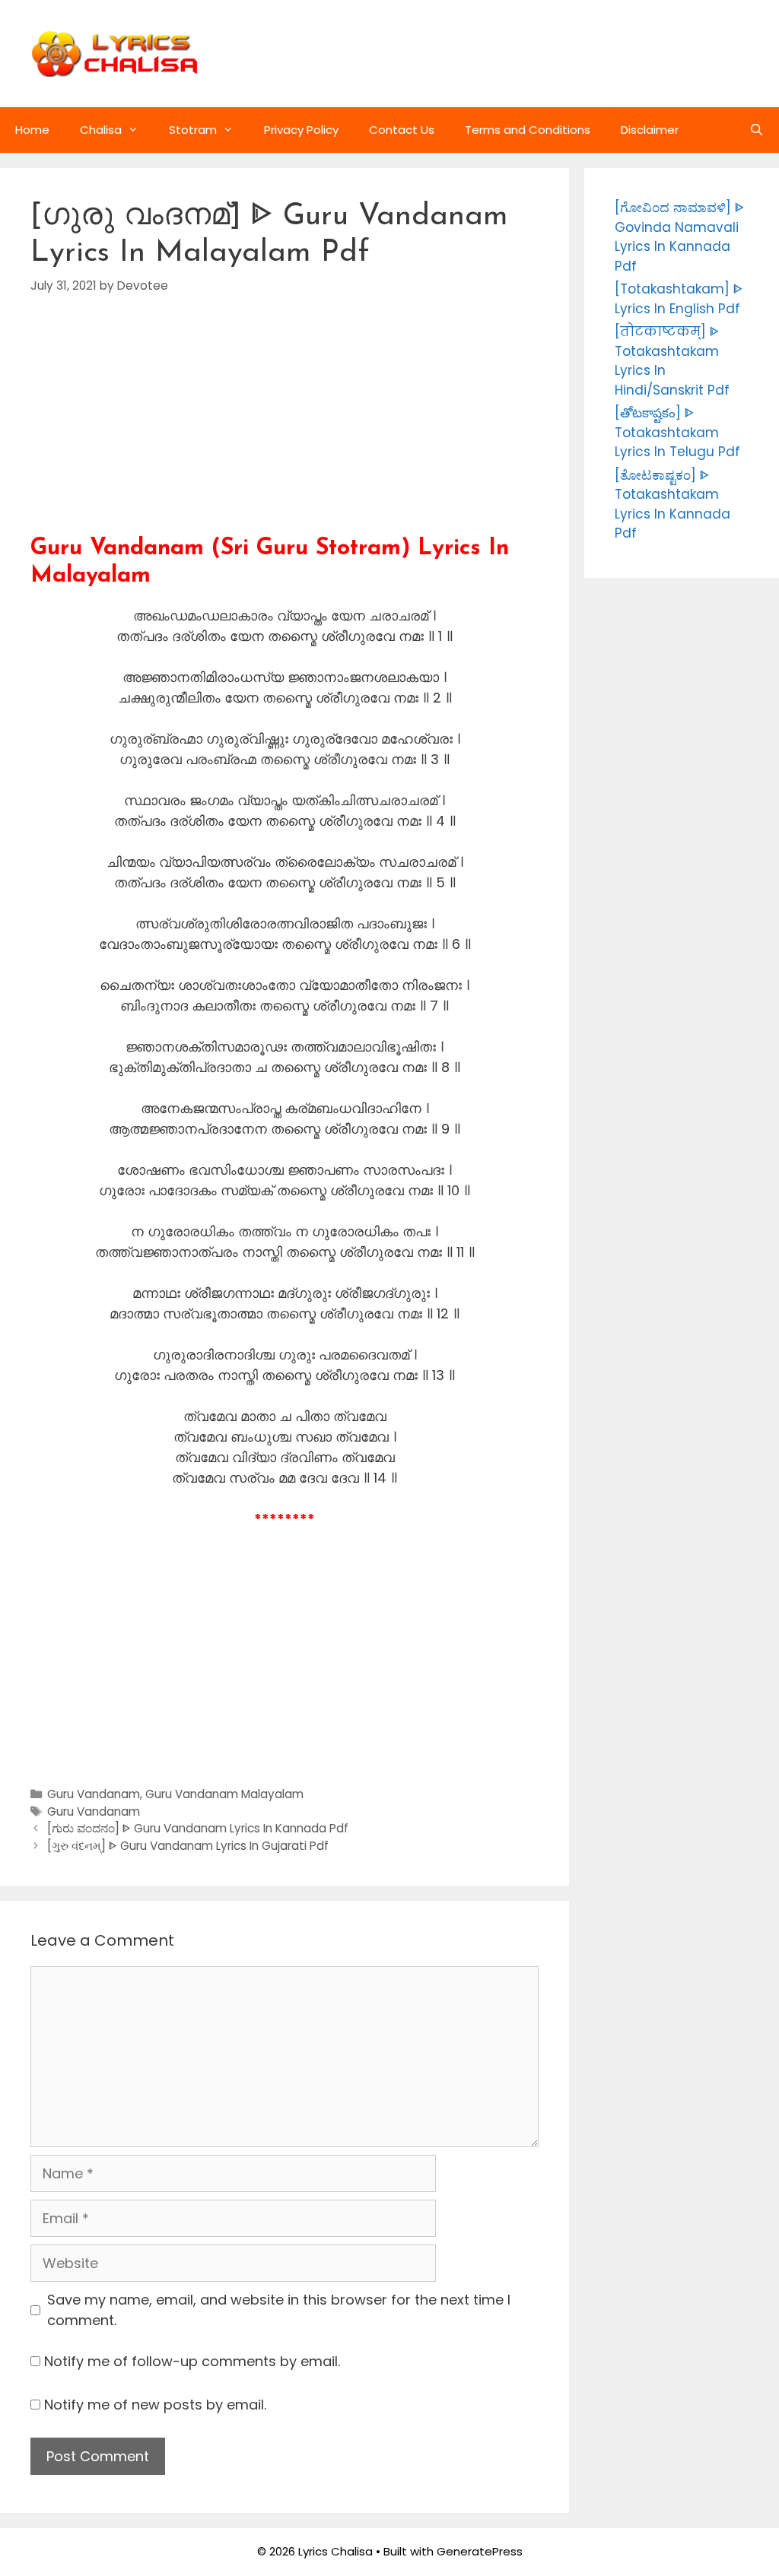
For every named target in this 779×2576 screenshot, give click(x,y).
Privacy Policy (301, 130)
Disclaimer (650, 130)
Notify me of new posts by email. (155, 2405)
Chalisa (101, 130)
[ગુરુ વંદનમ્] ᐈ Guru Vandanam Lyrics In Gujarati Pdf (188, 1846)
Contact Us (402, 130)
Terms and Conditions (528, 130)
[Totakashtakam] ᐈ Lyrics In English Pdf (679, 299)
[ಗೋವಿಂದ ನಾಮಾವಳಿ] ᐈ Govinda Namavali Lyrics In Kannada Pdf (679, 237)
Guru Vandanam (94, 1794)
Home (32, 130)
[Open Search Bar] (757, 130)
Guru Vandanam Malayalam (224, 1794)
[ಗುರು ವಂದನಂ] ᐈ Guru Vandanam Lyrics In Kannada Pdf (198, 1828)
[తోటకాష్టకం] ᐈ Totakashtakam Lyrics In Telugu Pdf (677, 432)
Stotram (193, 130)
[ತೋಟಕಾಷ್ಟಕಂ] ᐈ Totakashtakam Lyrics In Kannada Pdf (672, 504)
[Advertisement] (285, 429)
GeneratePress (480, 2551)
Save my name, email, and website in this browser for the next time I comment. (279, 2310)
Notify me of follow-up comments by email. (192, 2361)
